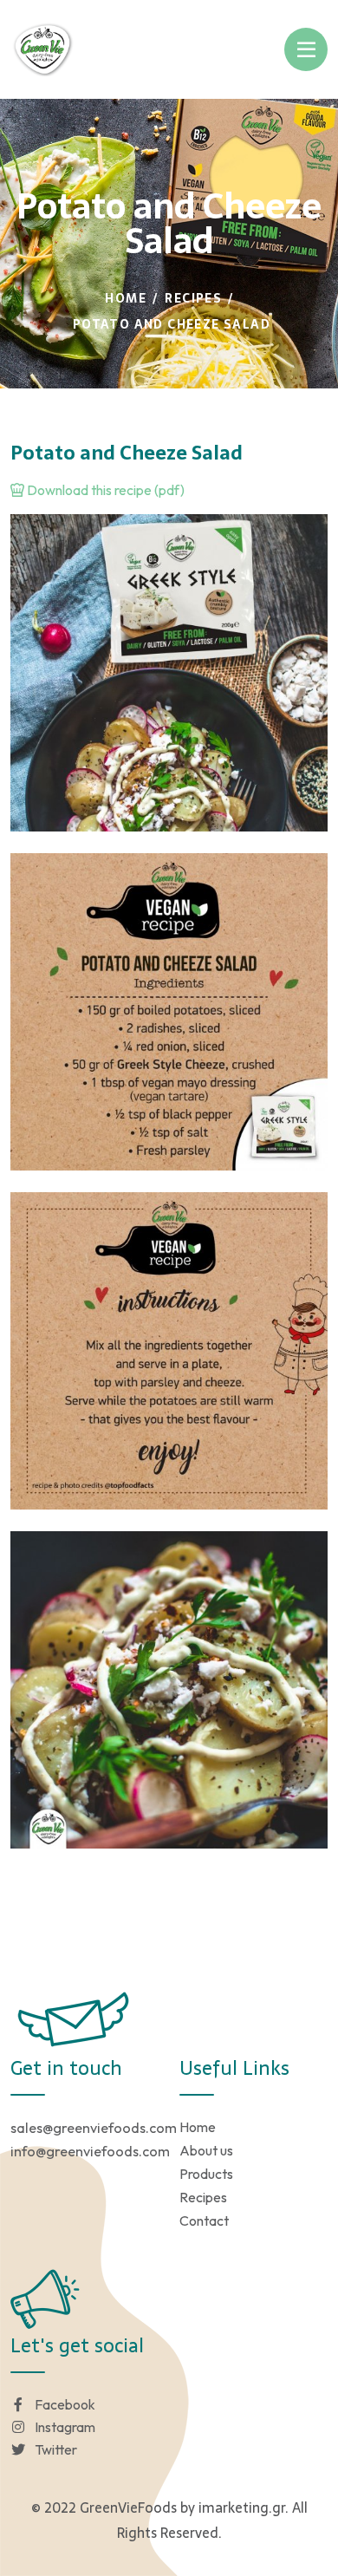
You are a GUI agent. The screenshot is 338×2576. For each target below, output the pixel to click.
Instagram (65, 2427)
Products (206, 2174)
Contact (204, 2221)
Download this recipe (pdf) (104, 490)
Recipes (193, 298)
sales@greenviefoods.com (94, 2128)
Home (126, 298)
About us (206, 2150)
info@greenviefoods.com (90, 2151)
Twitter (56, 2449)
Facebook (65, 2404)
